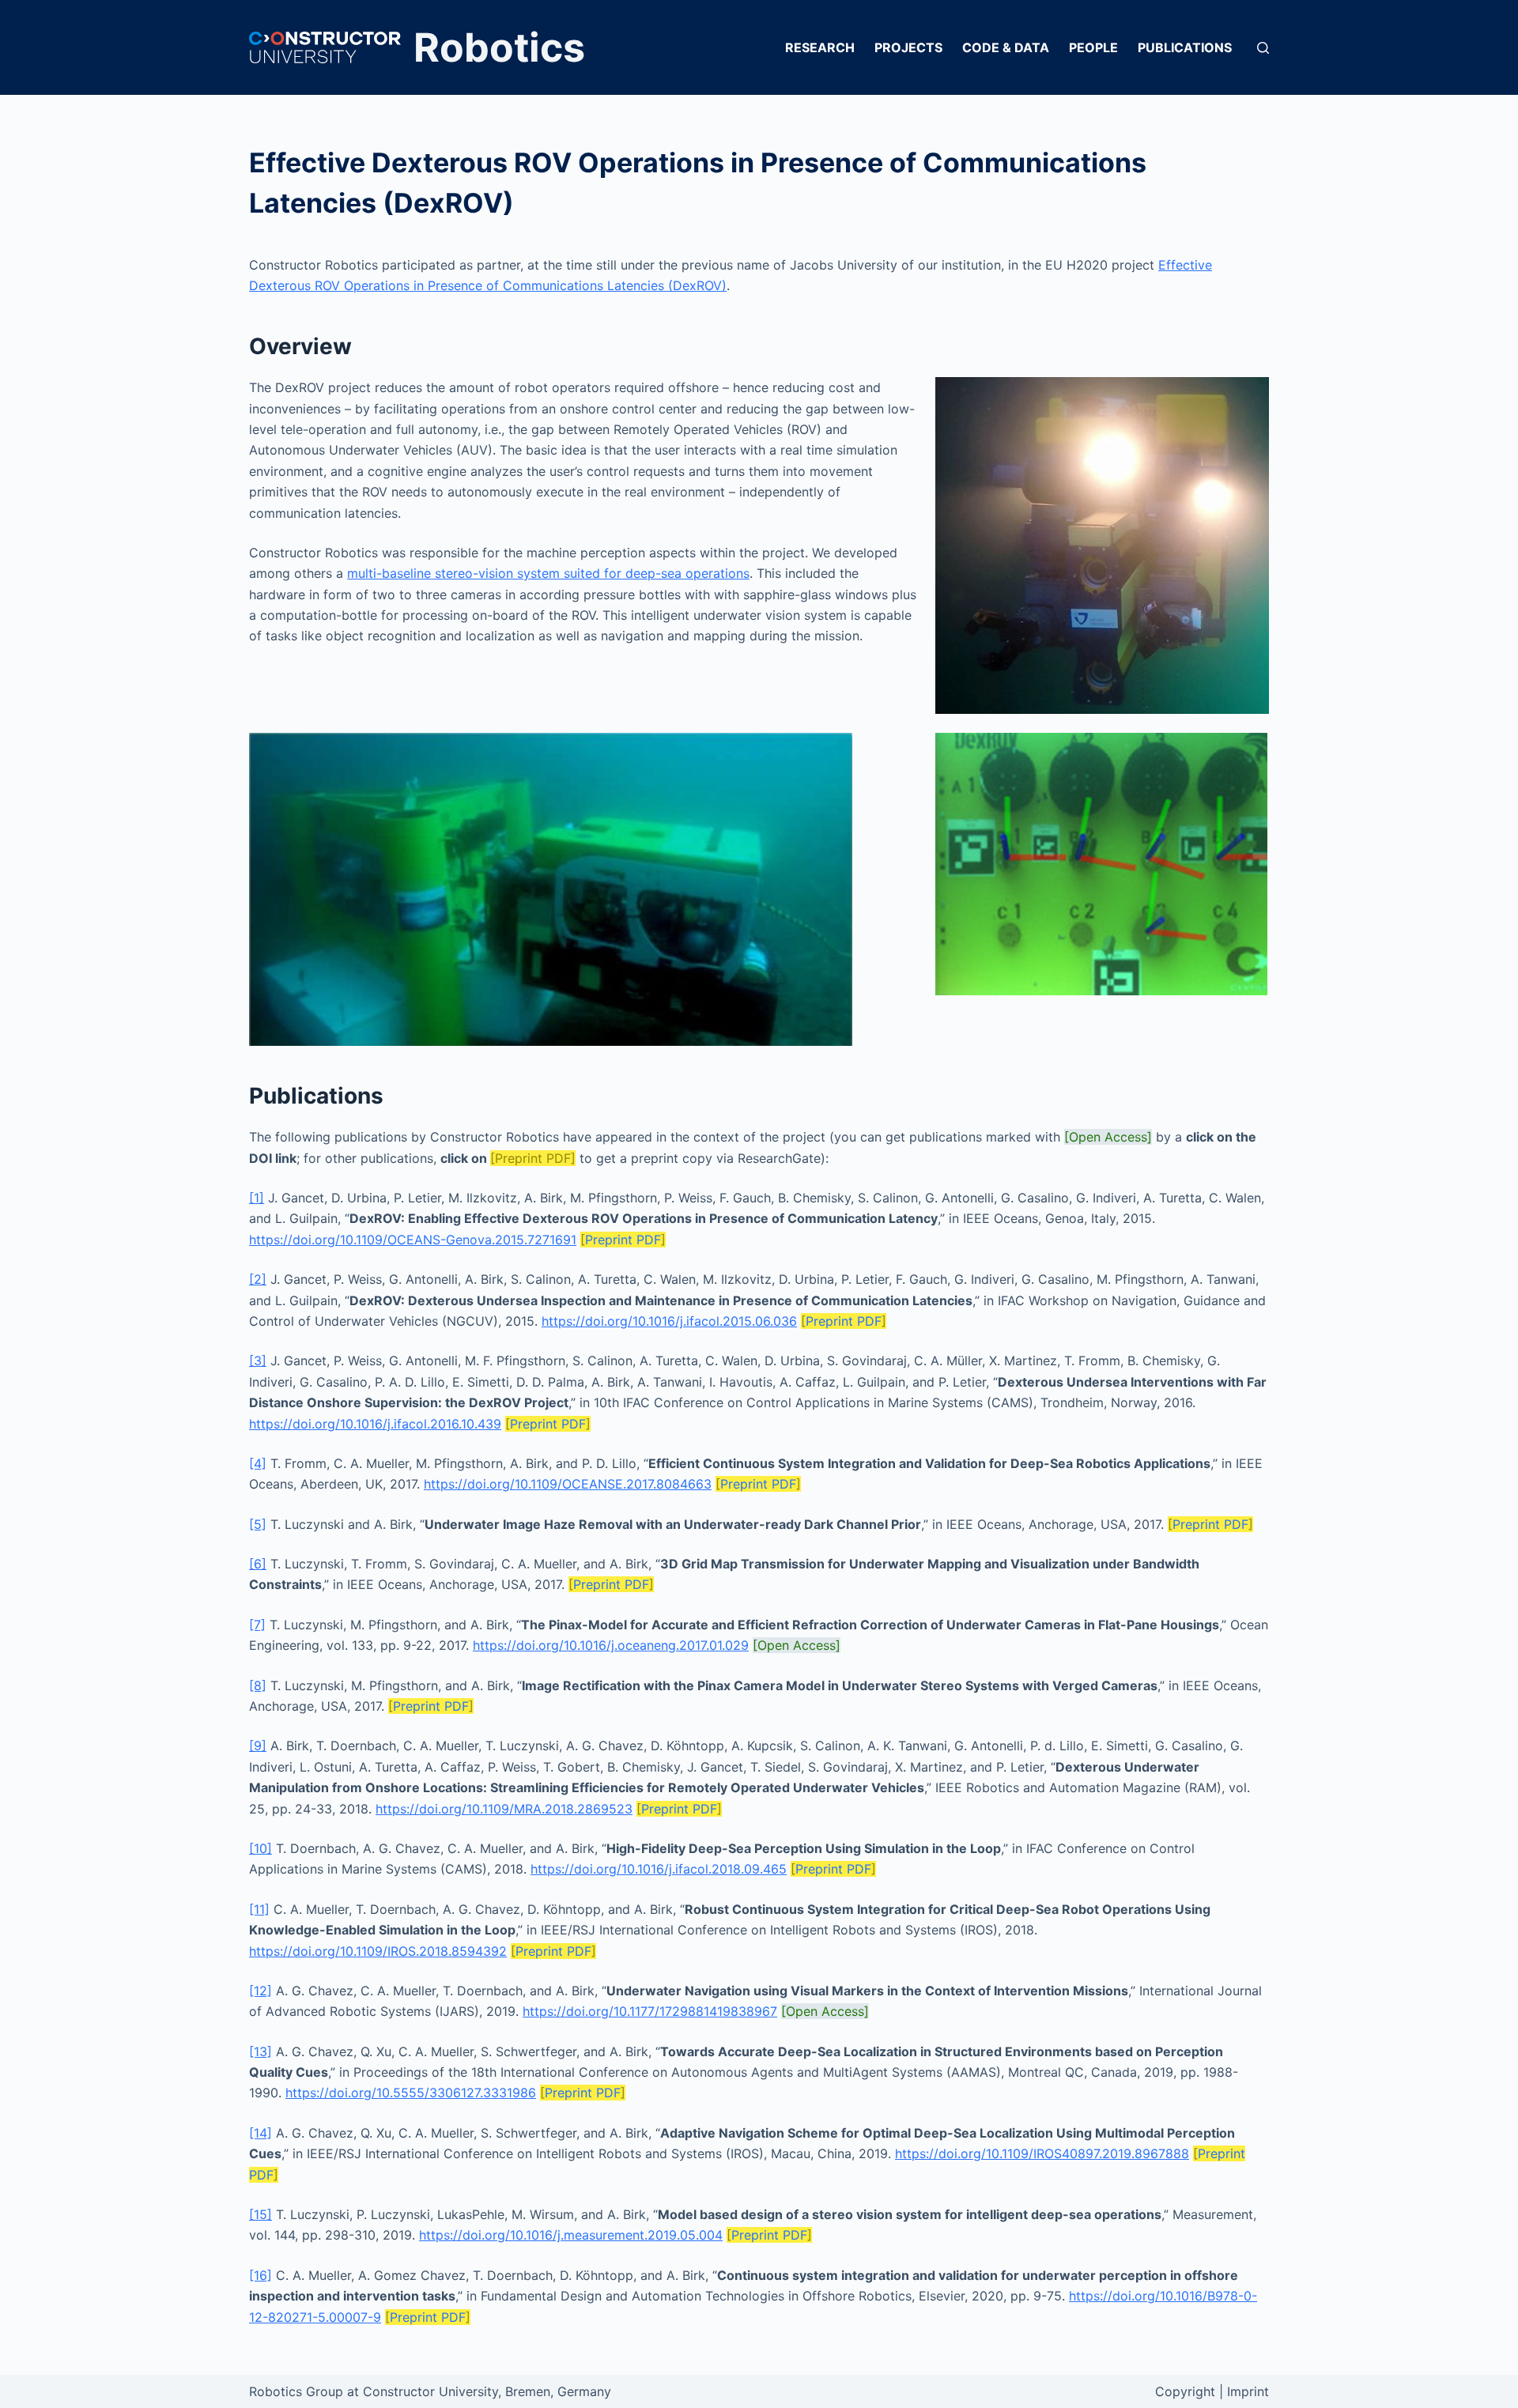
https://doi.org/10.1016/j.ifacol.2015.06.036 (669, 1321)
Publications (1185, 47)
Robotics (499, 47)
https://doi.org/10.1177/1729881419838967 (650, 2011)
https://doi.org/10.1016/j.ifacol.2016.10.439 (375, 1424)
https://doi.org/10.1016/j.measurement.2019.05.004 (571, 2235)
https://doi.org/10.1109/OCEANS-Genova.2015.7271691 (413, 1240)
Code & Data (1006, 47)
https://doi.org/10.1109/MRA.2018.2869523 (504, 1809)
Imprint (1248, 2391)
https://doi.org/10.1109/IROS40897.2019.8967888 (1042, 2153)
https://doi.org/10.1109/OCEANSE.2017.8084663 (568, 1484)
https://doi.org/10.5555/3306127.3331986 (411, 2093)
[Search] (1263, 48)
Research (820, 47)
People (1093, 47)
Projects (908, 47)
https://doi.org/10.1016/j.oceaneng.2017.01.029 (611, 1645)
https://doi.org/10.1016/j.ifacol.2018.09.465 (659, 1869)
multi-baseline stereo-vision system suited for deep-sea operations (548, 573)
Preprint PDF (623, 1240)
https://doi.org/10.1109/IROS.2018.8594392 (378, 1951)
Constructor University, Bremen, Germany (487, 2391)
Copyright (1185, 2391)
